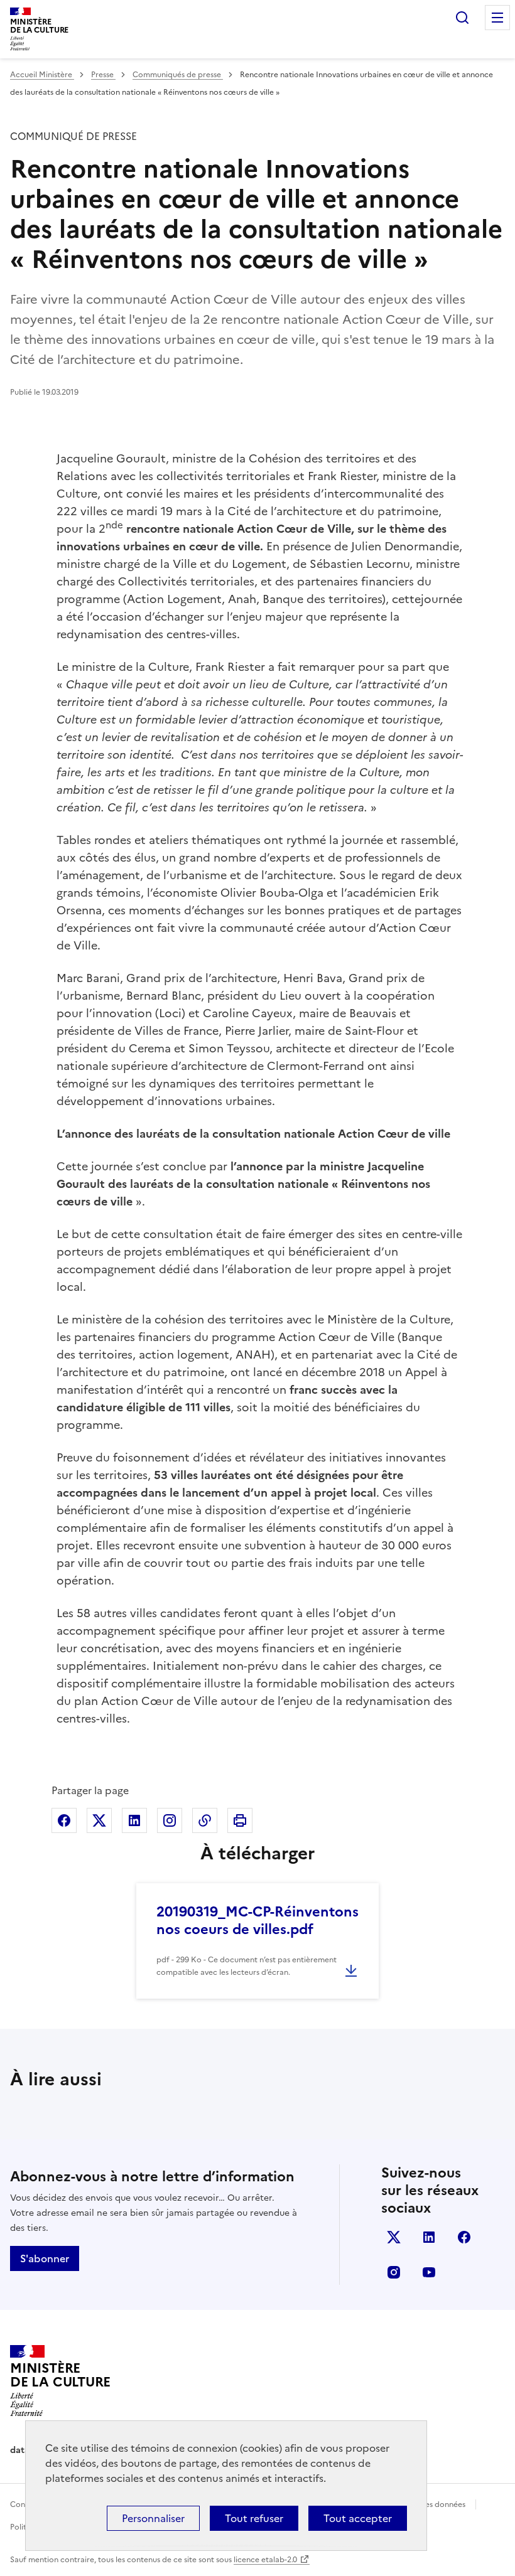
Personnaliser (153, 2518)
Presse (103, 75)
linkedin (429, 2237)
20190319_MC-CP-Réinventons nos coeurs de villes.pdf (257, 1921)
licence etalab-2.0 (265, 2560)
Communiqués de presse (178, 75)
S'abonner (45, 2258)
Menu (497, 18)
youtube (429, 2272)
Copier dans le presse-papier (205, 1820)
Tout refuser (254, 2518)
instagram (394, 2272)
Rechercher (462, 18)
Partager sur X (99, 1820)
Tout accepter (358, 2518)
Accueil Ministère (42, 75)
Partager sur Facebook (64, 1820)
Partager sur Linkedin (134, 1820)
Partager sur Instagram (170, 1820)
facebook (464, 2237)
